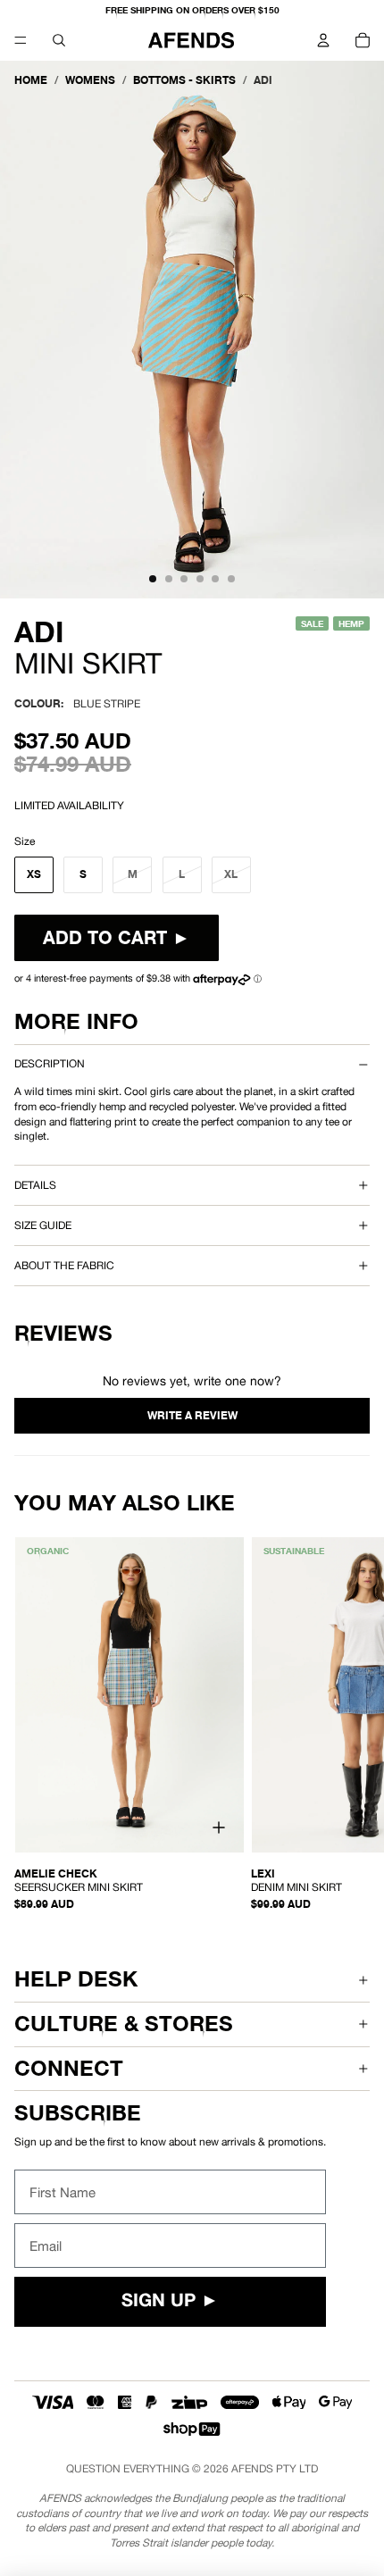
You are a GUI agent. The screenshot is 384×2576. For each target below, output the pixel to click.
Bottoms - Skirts (184, 80)
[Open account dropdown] (323, 40)
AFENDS (252, 2469)
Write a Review (192, 1416)
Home (31, 80)
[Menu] (21, 40)
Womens (90, 80)
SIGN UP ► (170, 2302)
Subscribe (78, 2113)
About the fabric (64, 1266)
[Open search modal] (59, 40)
